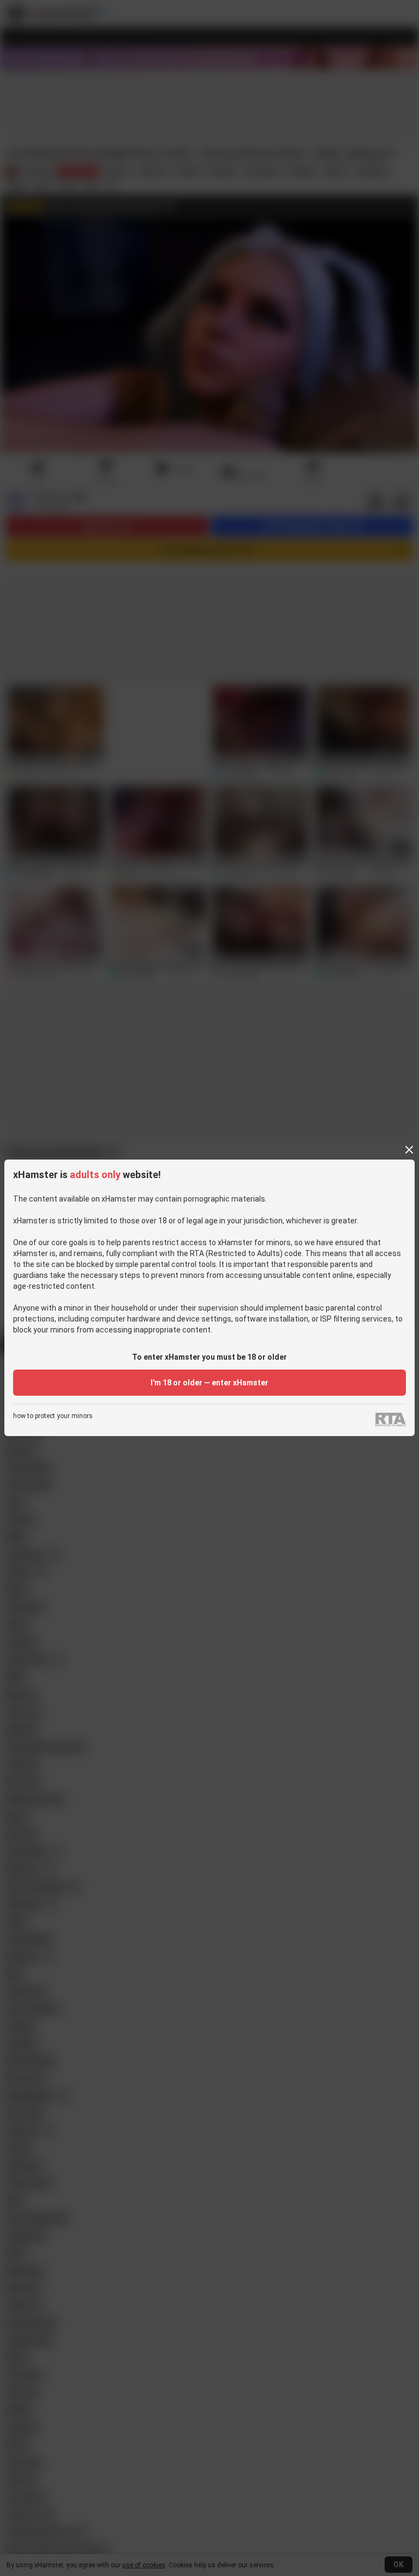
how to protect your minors (53, 1416)
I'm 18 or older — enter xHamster (209, 1383)
